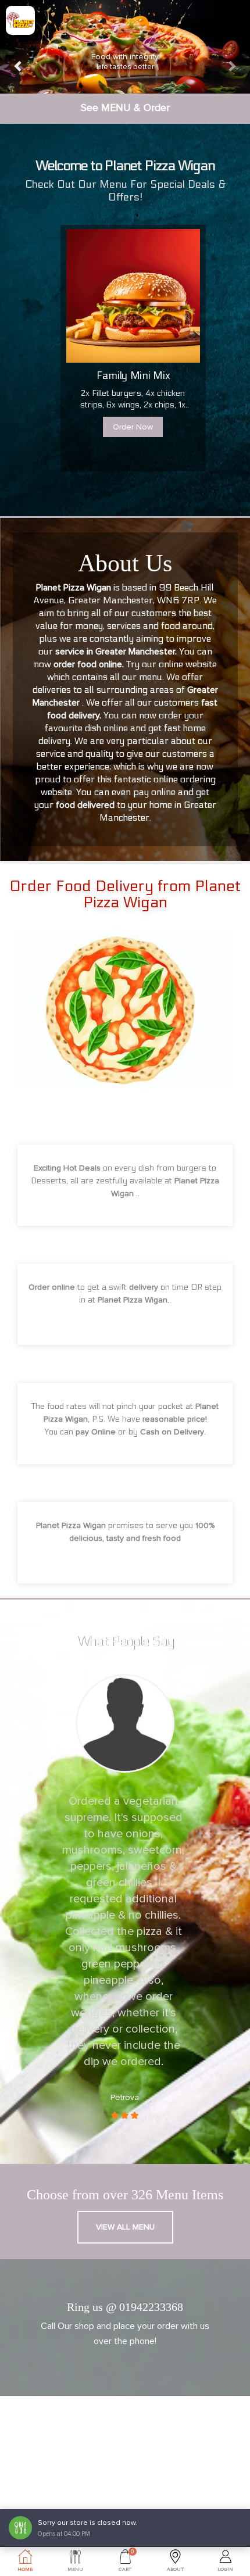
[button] (19, 47)
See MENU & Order (125, 108)
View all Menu (125, 2227)
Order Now (133, 427)
